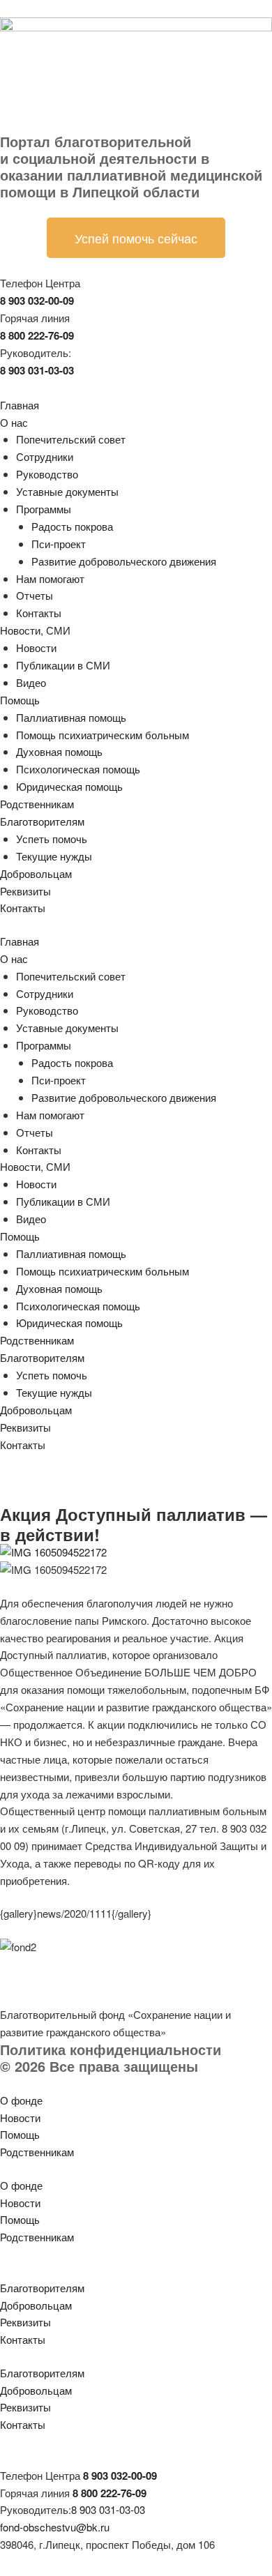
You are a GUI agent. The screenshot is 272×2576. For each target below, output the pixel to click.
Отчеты (35, 595)
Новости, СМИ (35, 630)
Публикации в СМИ (63, 665)
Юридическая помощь (69, 786)
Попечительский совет (71, 439)
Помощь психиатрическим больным (103, 735)
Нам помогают (50, 578)
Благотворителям (42, 821)
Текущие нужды (54, 856)
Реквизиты (25, 891)
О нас (14, 422)
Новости (36, 647)
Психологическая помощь (78, 769)
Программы (44, 509)
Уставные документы (67, 491)
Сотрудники (45, 456)
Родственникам (37, 804)
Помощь (20, 700)
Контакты (39, 613)
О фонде (21, 2100)
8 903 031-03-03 (108, 2509)
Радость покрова (72, 526)
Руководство (47, 474)
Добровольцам (36, 873)
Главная (20, 405)
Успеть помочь (52, 839)
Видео (31, 682)
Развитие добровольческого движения (124, 561)
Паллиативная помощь (71, 717)
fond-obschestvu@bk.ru (55, 2527)
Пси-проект (59, 544)
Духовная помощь (59, 751)
